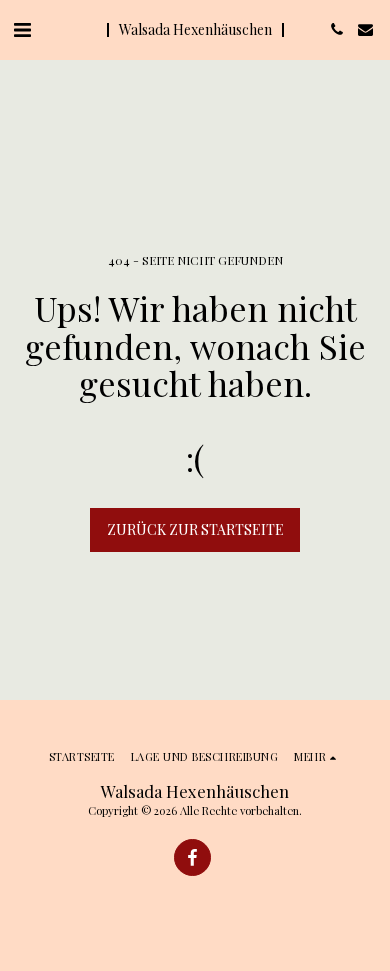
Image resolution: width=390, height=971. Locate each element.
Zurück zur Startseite (195, 529)
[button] (22, 28)
